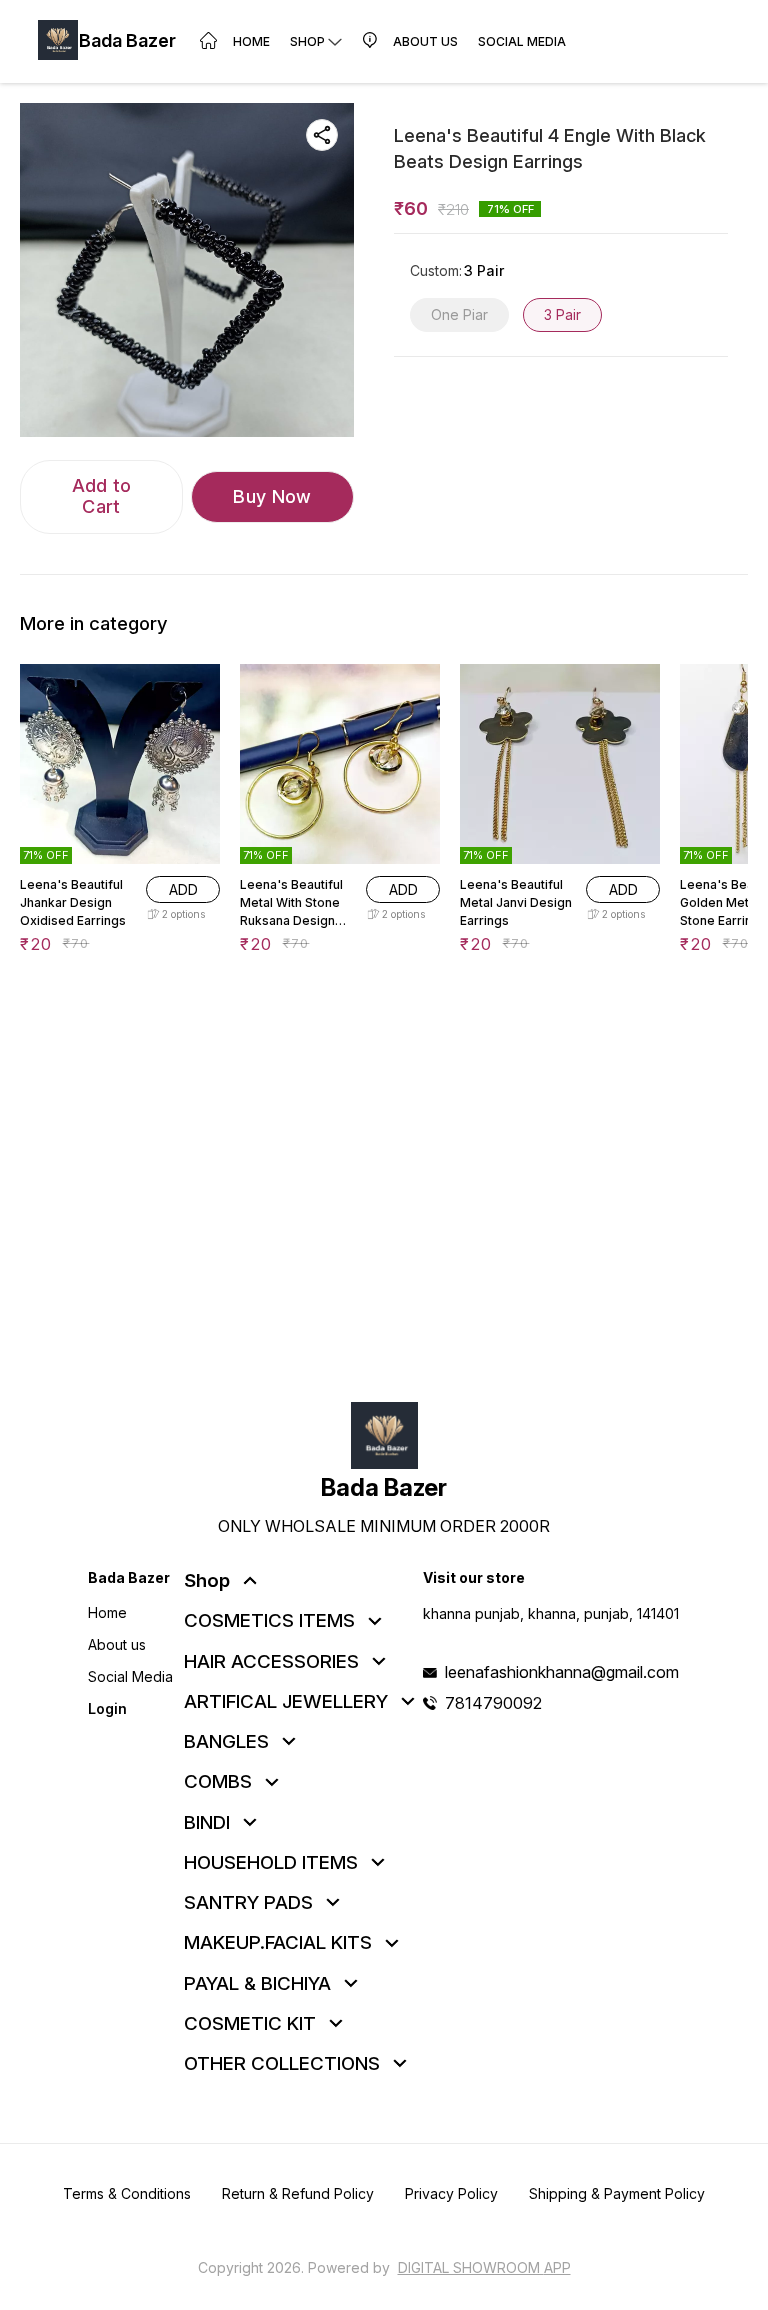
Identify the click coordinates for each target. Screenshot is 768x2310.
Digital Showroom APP (484, 2267)
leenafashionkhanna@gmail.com (562, 1672)
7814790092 (493, 1703)
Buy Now (272, 496)
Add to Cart (102, 496)
